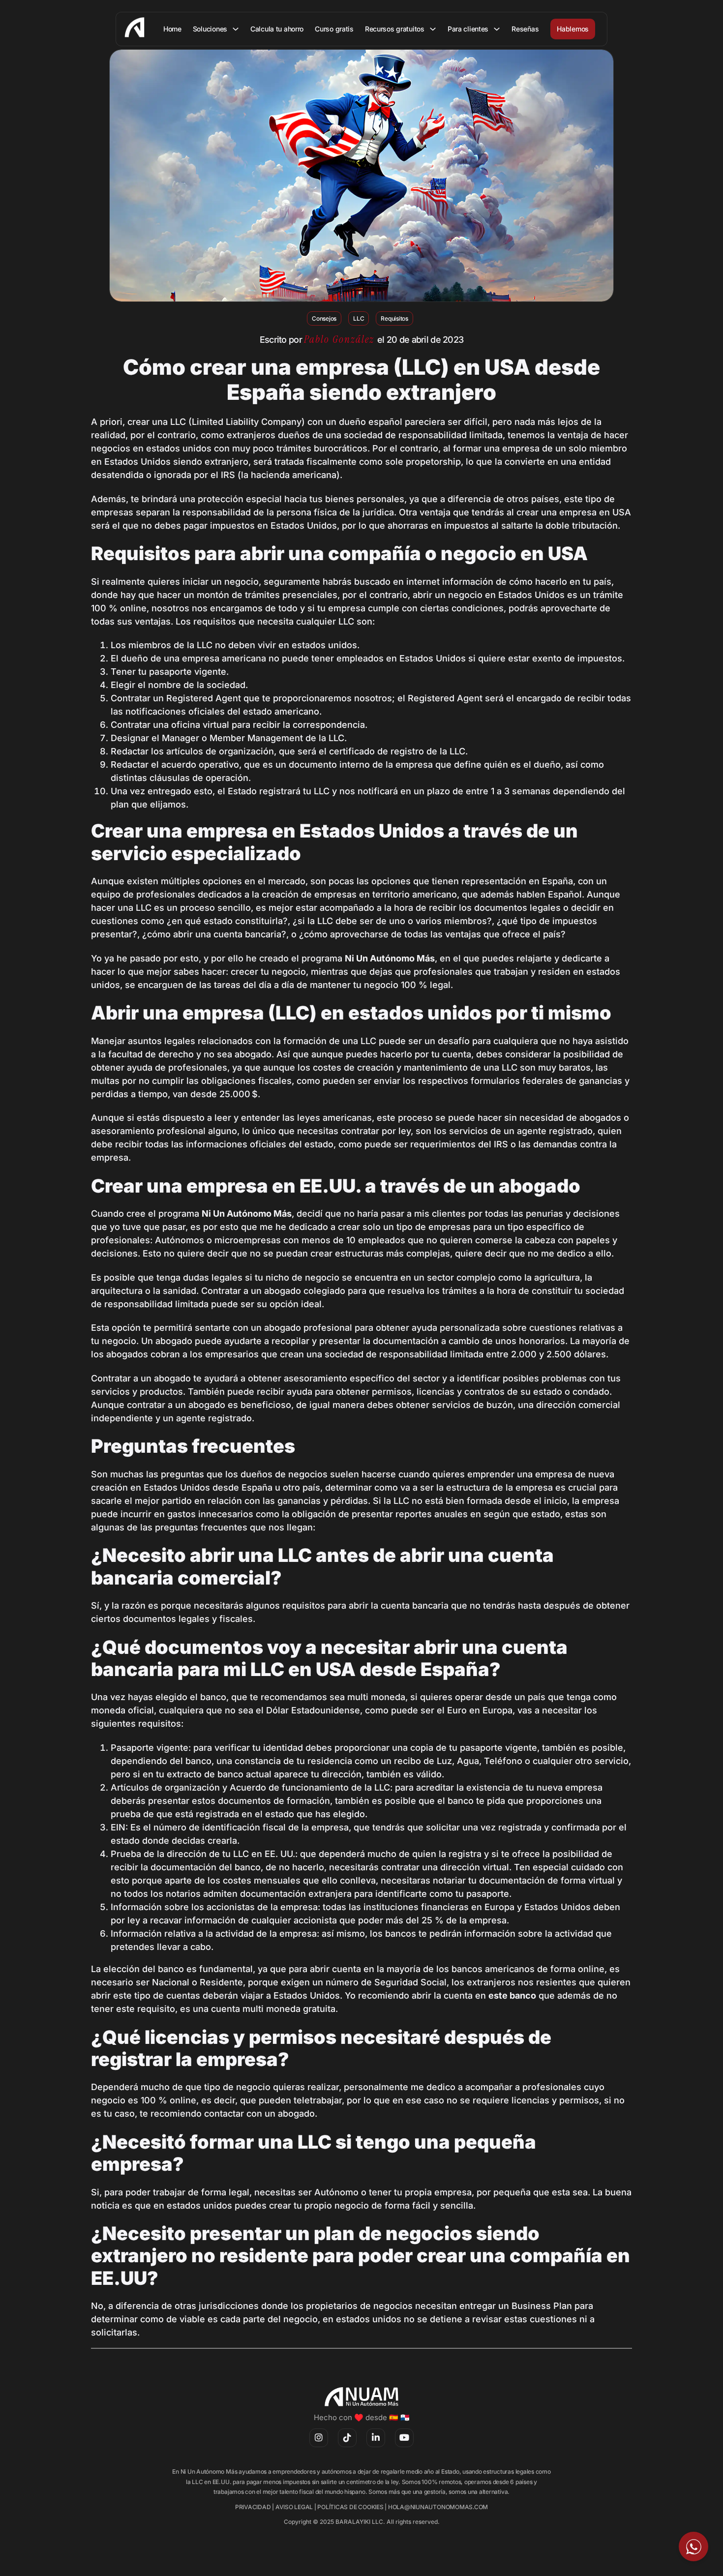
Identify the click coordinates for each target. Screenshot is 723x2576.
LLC (359, 318)
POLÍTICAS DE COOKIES (350, 2507)
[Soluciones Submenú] (236, 29)
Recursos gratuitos (395, 29)
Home (172, 29)
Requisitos (394, 318)
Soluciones (210, 29)
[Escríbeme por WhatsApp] (693, 2546)
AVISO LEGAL (294, 2507)
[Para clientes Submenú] (497, 29)
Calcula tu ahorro (277, 29)
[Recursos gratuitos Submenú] (433, 29)
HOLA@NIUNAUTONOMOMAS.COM (438, 2507)
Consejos (324, 318)
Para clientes (468, 29)
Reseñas (525, 29)
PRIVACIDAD (253, 2507)
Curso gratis (334, 29)
